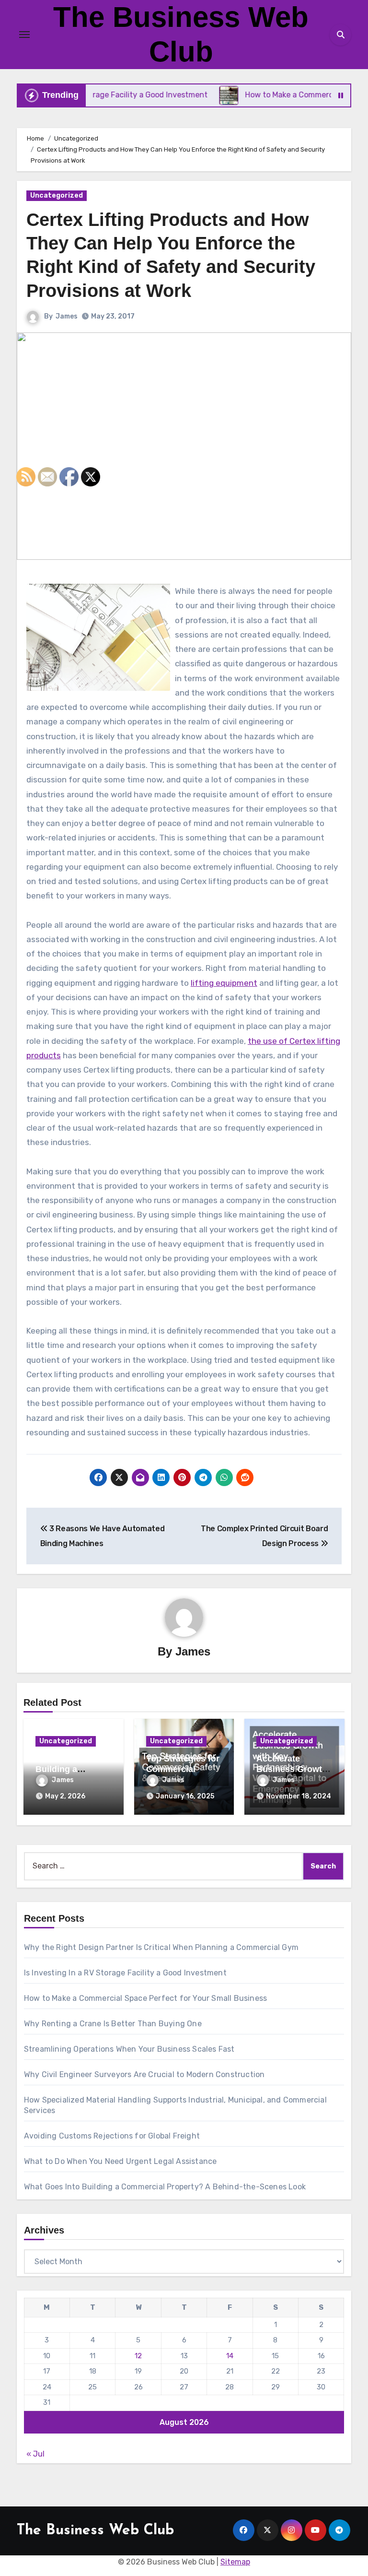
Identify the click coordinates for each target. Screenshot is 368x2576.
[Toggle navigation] (24, 35)
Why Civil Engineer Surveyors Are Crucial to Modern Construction (144, 2074)
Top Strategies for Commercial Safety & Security (183, 1769)
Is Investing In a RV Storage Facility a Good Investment (125, 1973)
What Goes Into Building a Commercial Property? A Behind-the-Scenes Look (165, 2187)
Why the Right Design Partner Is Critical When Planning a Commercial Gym (161, 1947)
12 (138, 2356)
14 (230, 2356)
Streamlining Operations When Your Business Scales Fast (129, 2049)
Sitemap (235, 2562)
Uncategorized (57, 195)
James (67, 316)
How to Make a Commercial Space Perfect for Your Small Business (145, 1998)
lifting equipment (224, 983)
